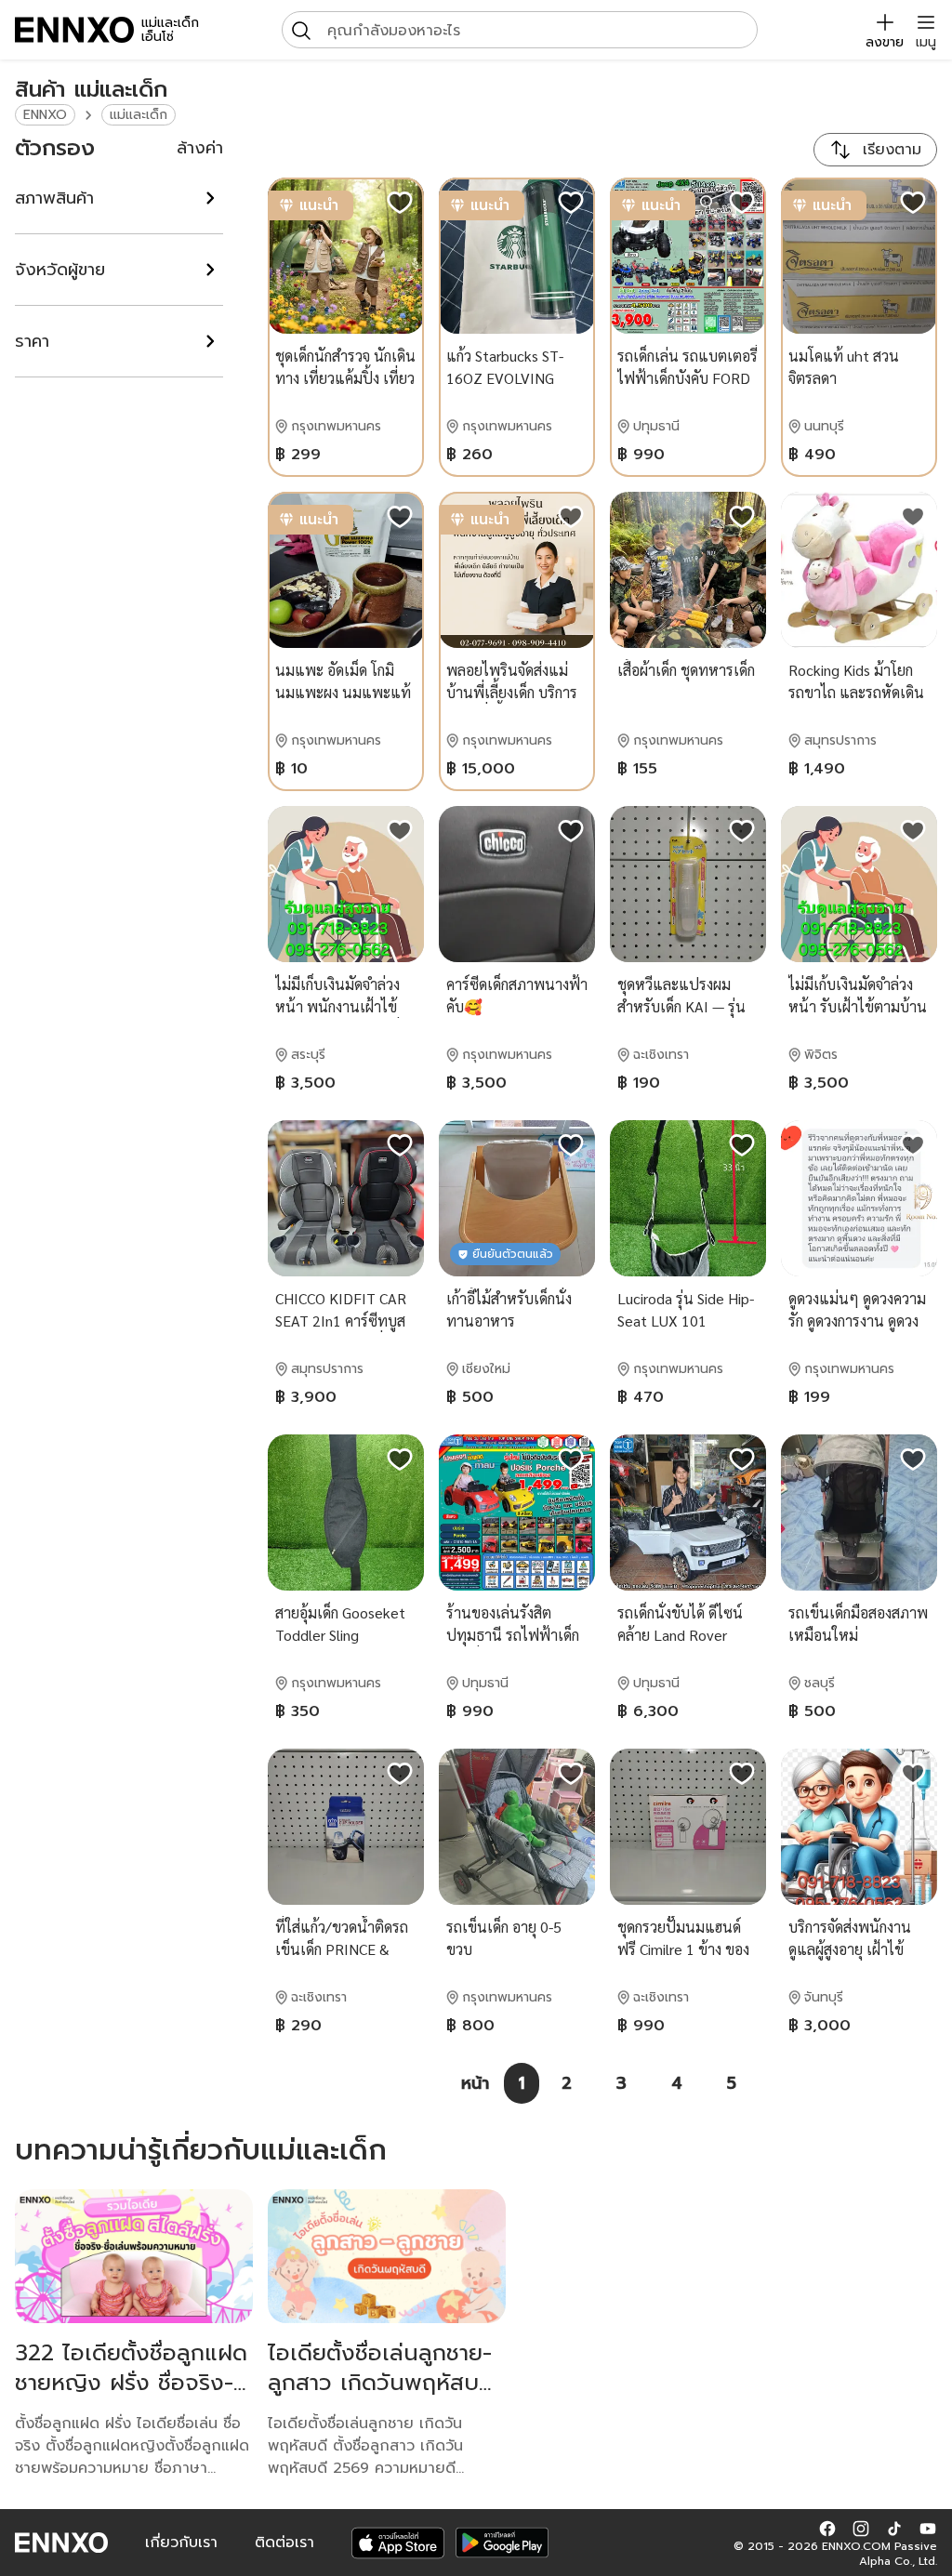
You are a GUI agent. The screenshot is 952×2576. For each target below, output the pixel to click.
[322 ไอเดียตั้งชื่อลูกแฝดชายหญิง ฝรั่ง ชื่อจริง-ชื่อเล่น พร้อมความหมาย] (134, 2256)
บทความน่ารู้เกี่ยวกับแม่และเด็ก (201, 2150)
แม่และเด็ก (139, 115)
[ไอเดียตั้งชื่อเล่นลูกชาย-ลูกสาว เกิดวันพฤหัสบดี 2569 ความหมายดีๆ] (387, 2256)
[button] (827, 2528)
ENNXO (45, 115)
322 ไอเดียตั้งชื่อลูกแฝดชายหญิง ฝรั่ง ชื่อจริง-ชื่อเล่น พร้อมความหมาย (132, 2383)
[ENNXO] (74, 30)
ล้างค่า (200, 148)
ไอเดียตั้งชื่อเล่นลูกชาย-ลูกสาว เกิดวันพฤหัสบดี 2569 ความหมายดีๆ (381, 2383)
